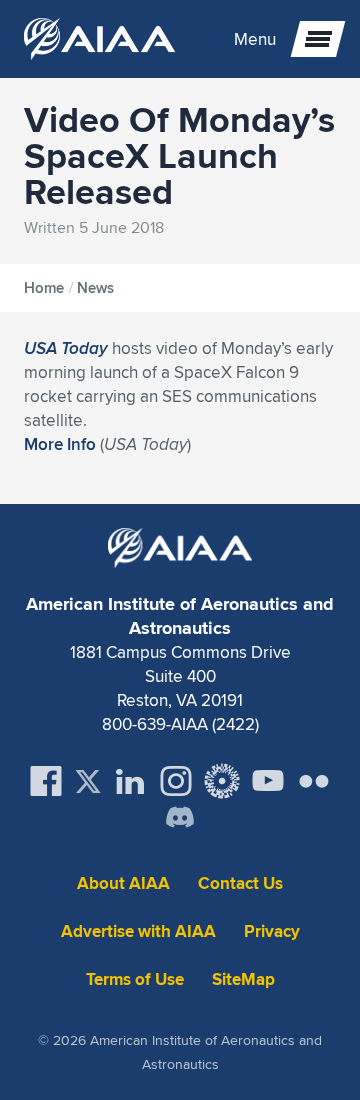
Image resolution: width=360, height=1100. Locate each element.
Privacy (272, 931)
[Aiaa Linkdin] (130, 781)
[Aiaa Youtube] (268, 781)
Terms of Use (135, 979)
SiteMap (243, 979)
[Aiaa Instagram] (176, 781)
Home (44, 288)
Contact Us (240, 883)
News (95, 288)
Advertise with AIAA (138, 931)
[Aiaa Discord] (180, 819)
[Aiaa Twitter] (88, 781)
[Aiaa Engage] (222, 781)
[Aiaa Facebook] (46, 781)
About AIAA (123, 883)
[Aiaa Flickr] (314, 781)
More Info (60, 444)
